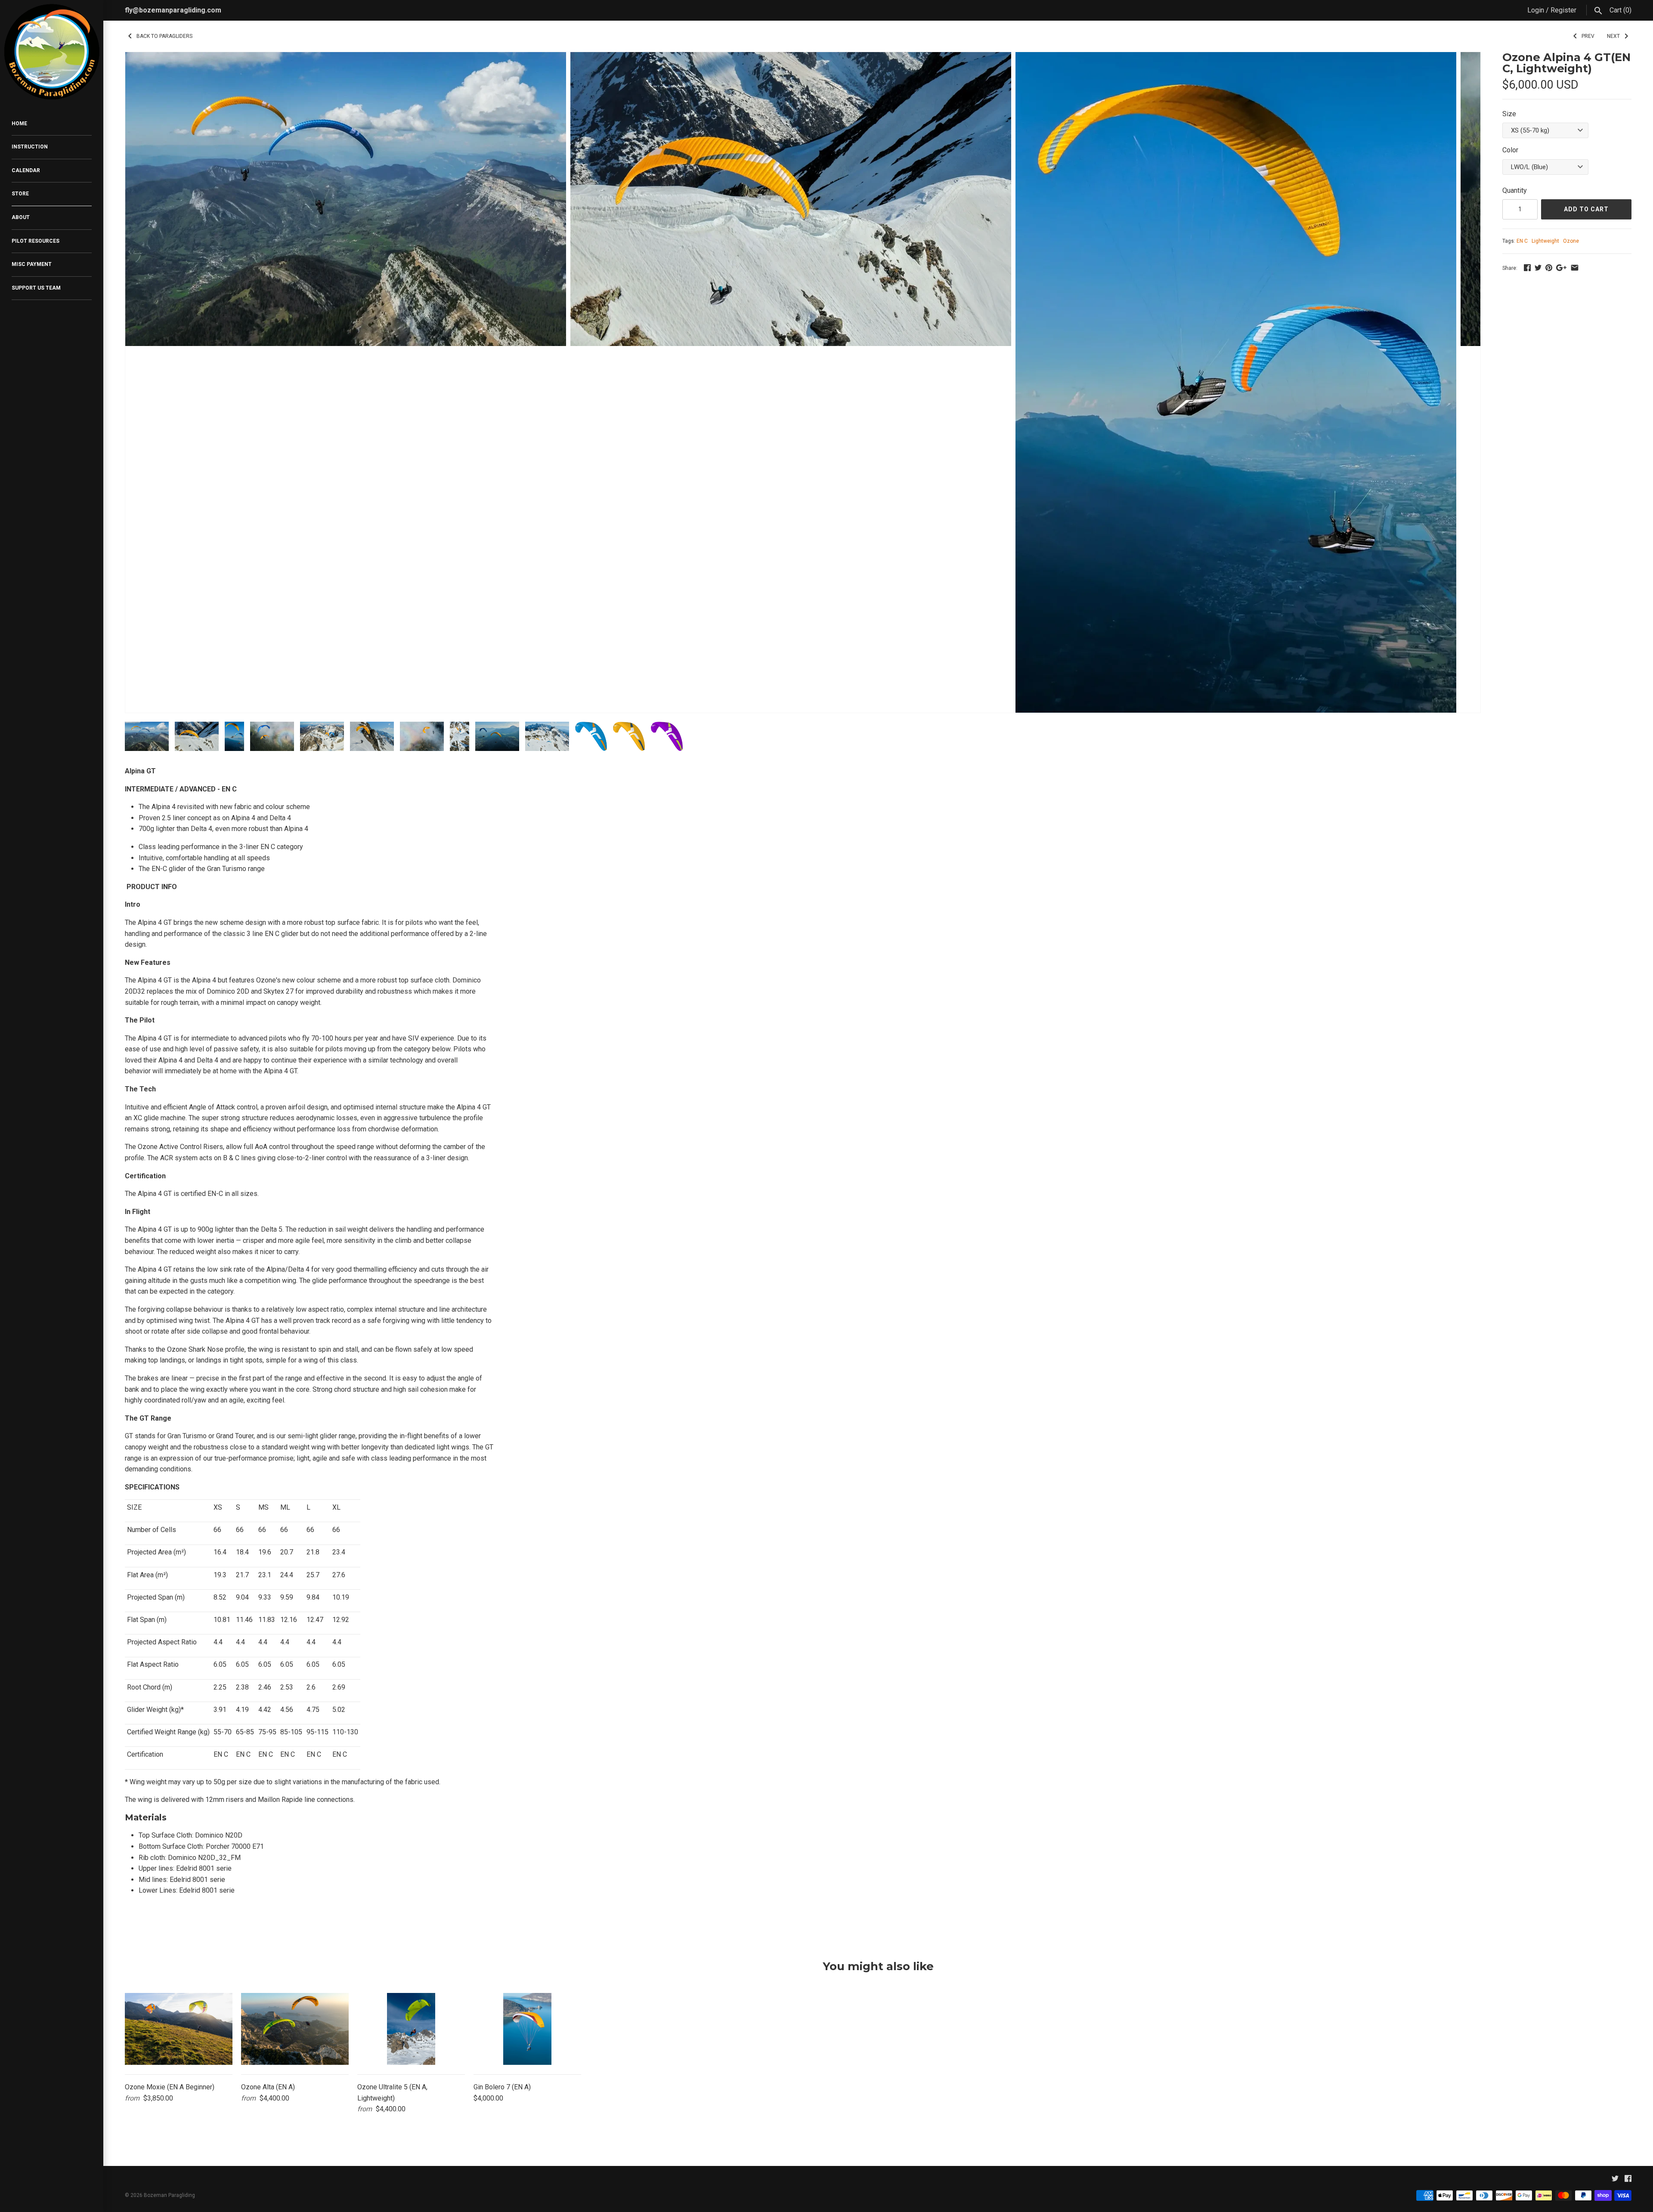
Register (1563, 10)
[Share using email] (1575, 267)
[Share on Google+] (1561, 267)
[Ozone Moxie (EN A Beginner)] (179, 2029)
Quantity (1515, 190)
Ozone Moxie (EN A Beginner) (170, 2087)
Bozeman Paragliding (169, 2195)
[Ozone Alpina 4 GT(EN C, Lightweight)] (346, 57)
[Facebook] (1628, 2180)
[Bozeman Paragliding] (52, 52)
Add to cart (1586, 209)
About (21, 217)
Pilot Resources (36, 241)
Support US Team (36, 288)
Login (1536, 10)
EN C (1522, 241)
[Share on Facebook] (1527, 267)
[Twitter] (1615, 2180)
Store (20, 194)
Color (1510, 150)
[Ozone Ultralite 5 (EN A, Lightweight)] (411, 2029)
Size (1509, 114)
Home (19, 124)
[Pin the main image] (1549, 267)
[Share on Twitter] (1538, 267)
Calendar (26, 170)
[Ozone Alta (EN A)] (295, 2029)
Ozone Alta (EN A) (268, 2087)
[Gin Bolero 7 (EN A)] (527, 2029)
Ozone (1571, 241)
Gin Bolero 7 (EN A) (502, 2087)
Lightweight (1545, 241)
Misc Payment (32, 264)
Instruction (30, 147)
